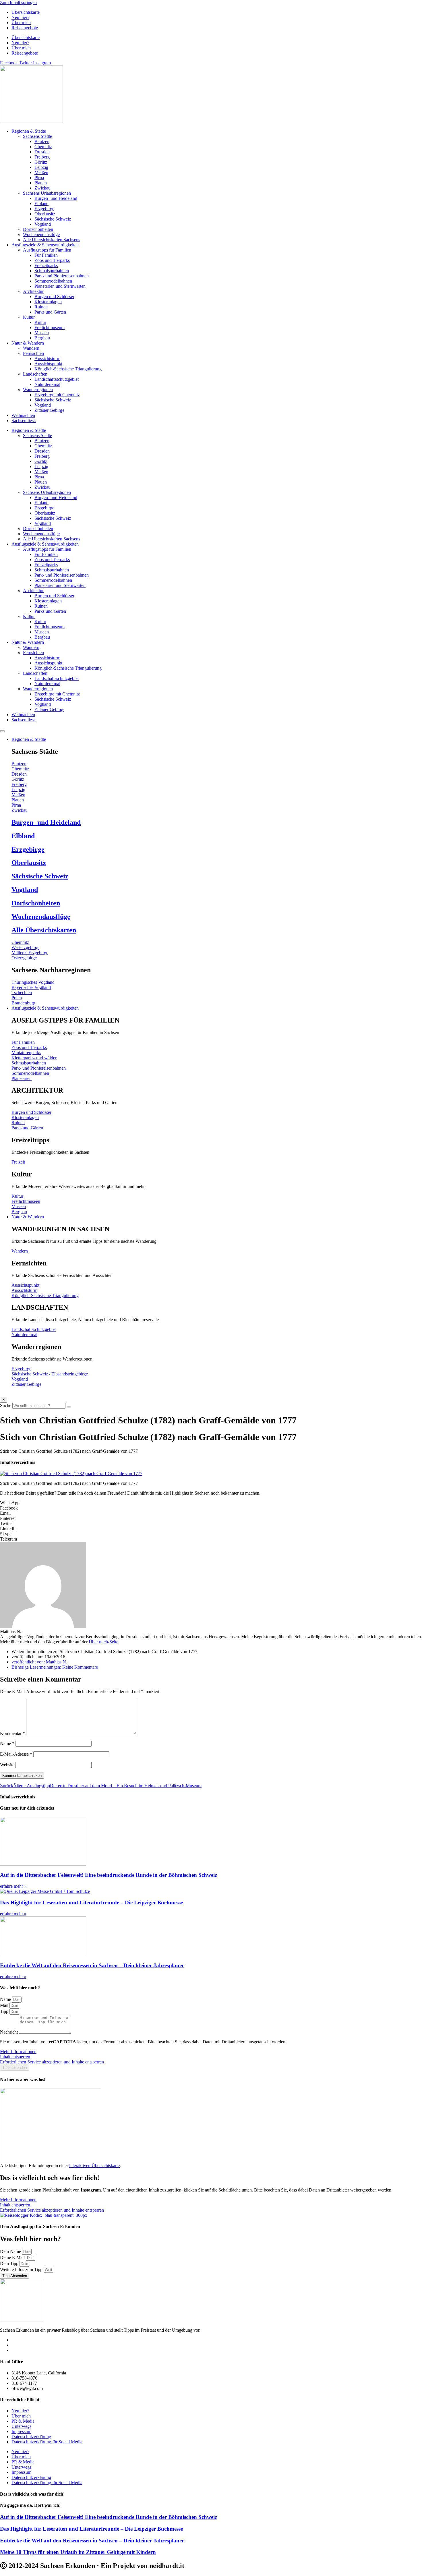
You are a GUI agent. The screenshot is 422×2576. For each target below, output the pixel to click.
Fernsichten (33, 353)
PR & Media (23, 2421)
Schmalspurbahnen (52, 271)
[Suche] (69, 1407)
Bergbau (42, 338)
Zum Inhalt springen (18, 2)
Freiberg (42, 157)
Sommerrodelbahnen (53, 281)
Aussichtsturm (47, 359)
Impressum (21, 2431)
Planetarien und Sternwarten (60, 286)
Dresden (42, 152)
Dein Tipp (10, 2263)
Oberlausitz (45, 214)
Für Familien (46, 255)
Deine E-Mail (13, 2257)
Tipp (5, 2011)
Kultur (29, 317)
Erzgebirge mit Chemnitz (57, 395)
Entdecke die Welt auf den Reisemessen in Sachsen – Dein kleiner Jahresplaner (92, 1965)
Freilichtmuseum (50, 327)
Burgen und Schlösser (54, 296)
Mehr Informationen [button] (18, 2052)
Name (7, 1743)
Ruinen (41, 307)
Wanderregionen (38, 390)
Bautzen (42, 141)
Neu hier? (20, 17)
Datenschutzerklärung (31, 2437)
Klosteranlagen (48, 302)
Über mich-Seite (103, 1642)
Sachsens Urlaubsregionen (47, 193)
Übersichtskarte (26, 12)
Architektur (33, 291)
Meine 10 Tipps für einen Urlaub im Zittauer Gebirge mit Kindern (78, 2552)
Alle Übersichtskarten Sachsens (52, 240)
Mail (5, 2005)
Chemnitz (43, 147)
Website (7, 1765)
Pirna (39, 178)
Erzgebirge (44, 209)
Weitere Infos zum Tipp (22, 2269)
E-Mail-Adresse (16, 1754)
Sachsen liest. (24, 421)
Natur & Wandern (28, 343)
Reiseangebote (25, 28)
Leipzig (41, 167)
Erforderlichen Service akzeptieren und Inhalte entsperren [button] (52, 2062)
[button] (211, 1503)
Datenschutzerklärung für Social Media (47, 2442)
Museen (42, 333)
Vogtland (43, 224)
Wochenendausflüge (41, 234)
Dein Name (11, 2251)
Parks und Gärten (50, 312)
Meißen (41, 172)
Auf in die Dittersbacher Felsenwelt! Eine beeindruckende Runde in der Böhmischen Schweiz (109, 1875)
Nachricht (9, 2032)
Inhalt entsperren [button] (15, 2057)
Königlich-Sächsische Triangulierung (68, 369)
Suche (6, 1405)
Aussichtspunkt (48, 364)
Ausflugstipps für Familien (47, 250)
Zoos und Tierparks (52, 260)
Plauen (41, 183)
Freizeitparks (46, 265)
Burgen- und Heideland (56, 198)
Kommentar (12, 1733)
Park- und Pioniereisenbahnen (62, 276)
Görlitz (41, 162)
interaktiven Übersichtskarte (94, 2166)
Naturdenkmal (47, 384)
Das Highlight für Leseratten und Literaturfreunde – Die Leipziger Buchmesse (91, 1902)
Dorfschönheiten (38, 229)
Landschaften (35, 374)
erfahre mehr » (13, 1886)
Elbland (41, 203)
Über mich (21, 23)
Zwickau (42, 188)
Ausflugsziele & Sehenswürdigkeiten (45, 245)
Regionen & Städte (29, 131)
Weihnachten (23, 415)
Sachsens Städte (37, 136)
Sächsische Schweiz (53, 219)
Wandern (31, 348)
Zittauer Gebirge (49, 410)
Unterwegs (21, 2426)
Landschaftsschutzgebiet (57, 379)
